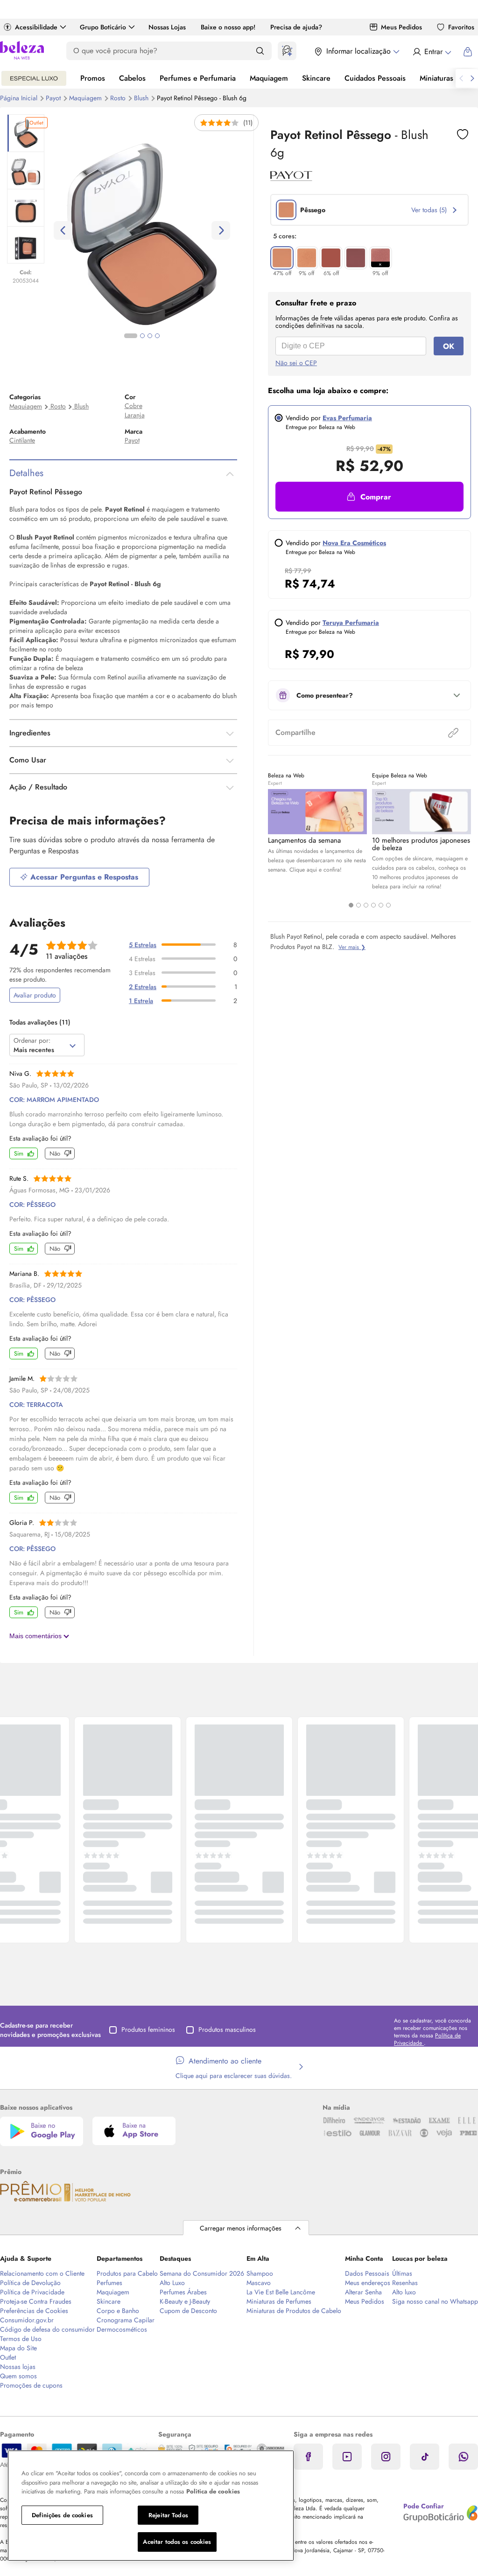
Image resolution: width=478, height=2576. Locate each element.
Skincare (316, 78)
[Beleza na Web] (22, 52)
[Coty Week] (34, 78)
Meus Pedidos (401, 27)
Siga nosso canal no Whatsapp (435, 2301)
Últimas (402, 2273)
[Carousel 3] (366, 905)
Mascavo (259, 2283)
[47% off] (282, 258)
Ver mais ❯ (352, 947)
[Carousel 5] (381, 905)
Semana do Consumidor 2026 (202, 2273)
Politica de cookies (213, 2491)
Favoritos (461, 27)
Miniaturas (436, 78)
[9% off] (307, 258)
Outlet (8, 2357)
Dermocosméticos (122, 2329)
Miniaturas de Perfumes (279, 2301)
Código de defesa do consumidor (47, 2329)
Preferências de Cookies (34, 2311)
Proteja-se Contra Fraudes (36, 2301)
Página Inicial (20, 98)
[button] (369, 497)
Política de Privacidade (32, 2292)
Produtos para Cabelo (127, 2273)
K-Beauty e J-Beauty (185, 2301)
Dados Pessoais (367, 2273)
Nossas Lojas (167, 27)
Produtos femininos (148, 2029)
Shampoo (260, 2273)
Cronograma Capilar (126, 2320)
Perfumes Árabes (183, 2292)
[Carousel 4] (373, 905)
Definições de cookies (62, 2515)
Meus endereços (368, 2283)
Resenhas (405, 2283)
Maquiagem (269, 78)
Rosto (119, 98)
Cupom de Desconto (188, 2311)
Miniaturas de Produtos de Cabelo (294, 2311)
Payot (54, 98)
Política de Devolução (30, 2283)
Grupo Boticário (103, 27)
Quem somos (18, 2376)
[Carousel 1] (351, 905)
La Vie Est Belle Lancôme (281, 2292)
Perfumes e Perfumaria (198, 78)
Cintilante (22, 440)
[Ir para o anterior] (461, 78)
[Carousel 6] (388, 905)
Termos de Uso (21, 2339)
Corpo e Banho (118, 2311)
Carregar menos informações (241, 2228)
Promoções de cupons (31, 2385)
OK (449, 346)
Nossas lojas (18, 2367)
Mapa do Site (18, 2348)
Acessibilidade (36, 27)
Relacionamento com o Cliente (42, 2273)
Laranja (135, 415)
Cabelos (132, 78)
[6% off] (331, 258)
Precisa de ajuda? (296, 27)
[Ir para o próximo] (472, 78)
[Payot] (291, 178)
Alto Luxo (172, 2283)
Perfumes (109, 2283)
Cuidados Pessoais (375, 78)
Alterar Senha (363, 2292)
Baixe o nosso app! (228, 27)
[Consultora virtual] (287, 51)
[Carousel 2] (358, 905)
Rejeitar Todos (168, 2515)
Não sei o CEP (296, 363)
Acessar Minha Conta (432, 52)
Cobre (134, 406)
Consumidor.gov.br (27, 2320)
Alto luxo (404, 2292)
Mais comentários (36, 1636)
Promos (93, 78)
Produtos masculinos (227, 2029)
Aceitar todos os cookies (177, 2542)
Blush (81, 406)
